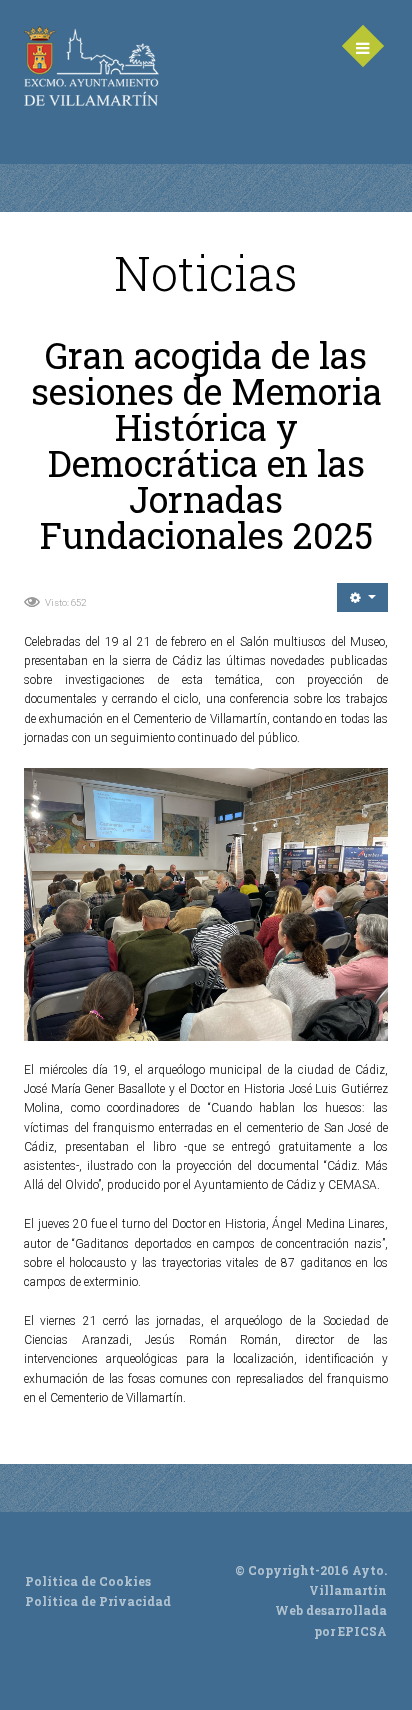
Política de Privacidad (98, 1601)
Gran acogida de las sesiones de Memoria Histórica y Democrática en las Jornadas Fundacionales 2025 (206, 445)
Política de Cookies (88, 1581)
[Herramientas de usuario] (362, 597)
